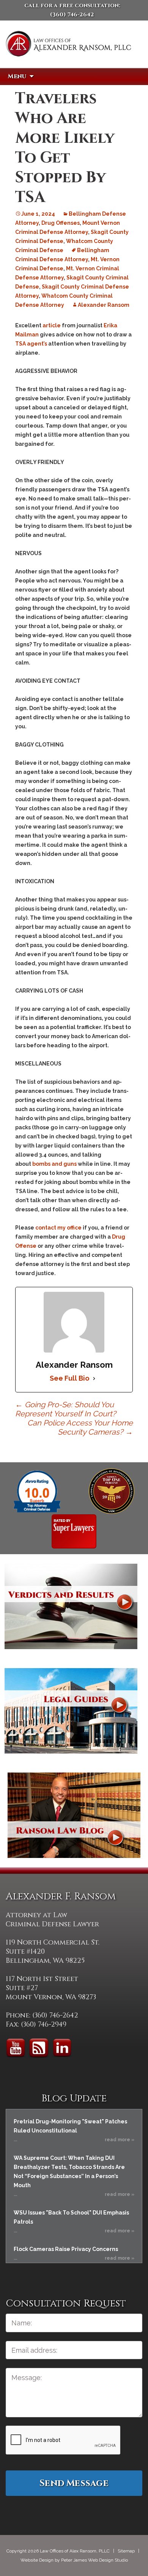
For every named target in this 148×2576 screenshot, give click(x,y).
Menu (17, 76)
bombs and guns (54, 1164)
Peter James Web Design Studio (94, 2560)
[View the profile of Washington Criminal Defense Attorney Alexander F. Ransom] (74, 1531)
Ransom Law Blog (74, 1815)
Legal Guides (71, 1711)
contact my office (58, 1228)
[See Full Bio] (94, 1378)
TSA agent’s (31, 344)
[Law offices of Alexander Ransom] (68, 54)
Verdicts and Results (71, 1606)
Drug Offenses (61, 223)
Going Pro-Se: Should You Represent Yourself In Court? (66, 1409)
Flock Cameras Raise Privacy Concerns (66, 2249)
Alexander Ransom (104, 305)
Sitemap (126, 2551)
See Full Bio (70, 1378)
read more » (120, 2140)
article (52, 325)
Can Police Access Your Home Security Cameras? (80, 1427)
